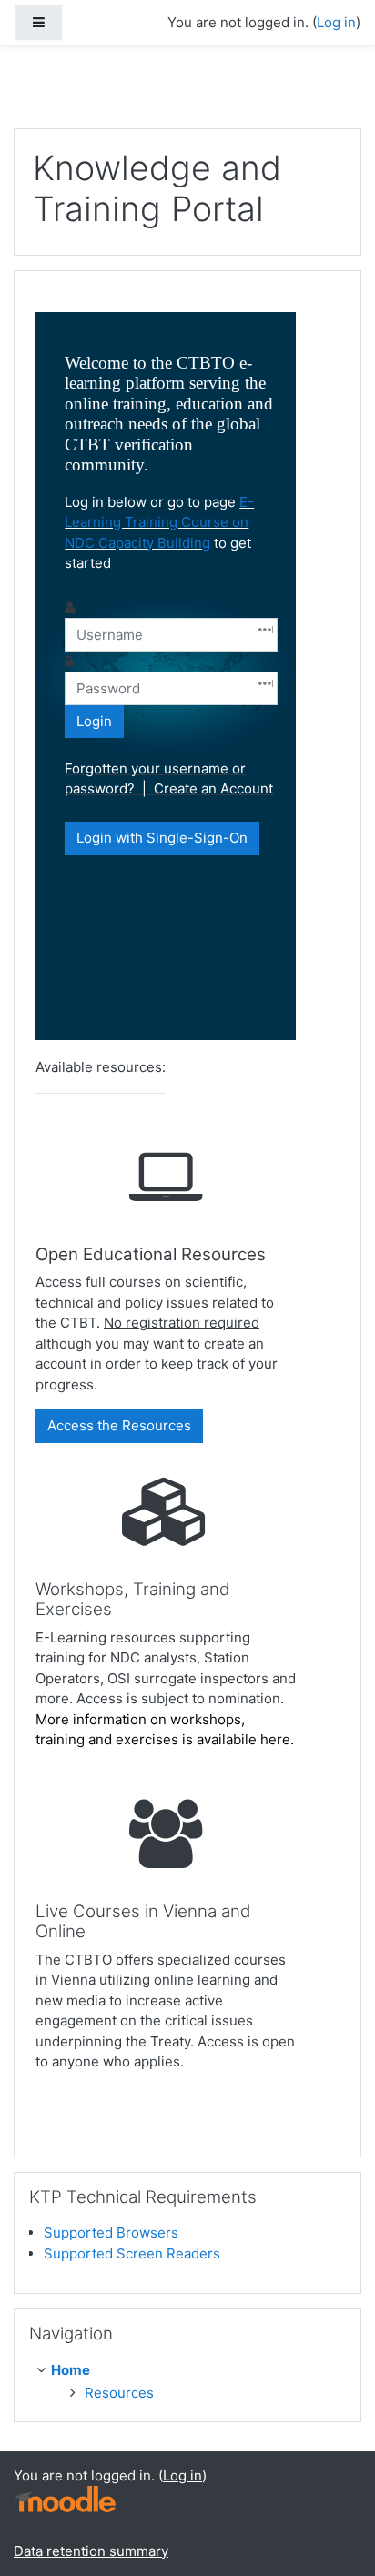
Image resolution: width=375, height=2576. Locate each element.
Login (94, 721)
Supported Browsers (111, 2233)
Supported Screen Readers (132, 2253)
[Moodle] (65, 2497)
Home (71, 2370)
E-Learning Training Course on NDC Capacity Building (159, 522)
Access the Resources (119, 1425)
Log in (336, 22)
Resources (119, 2393)
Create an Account (213, 788)
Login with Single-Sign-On (162, 838)
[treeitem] (191, 2371)
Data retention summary (91, 2551)
